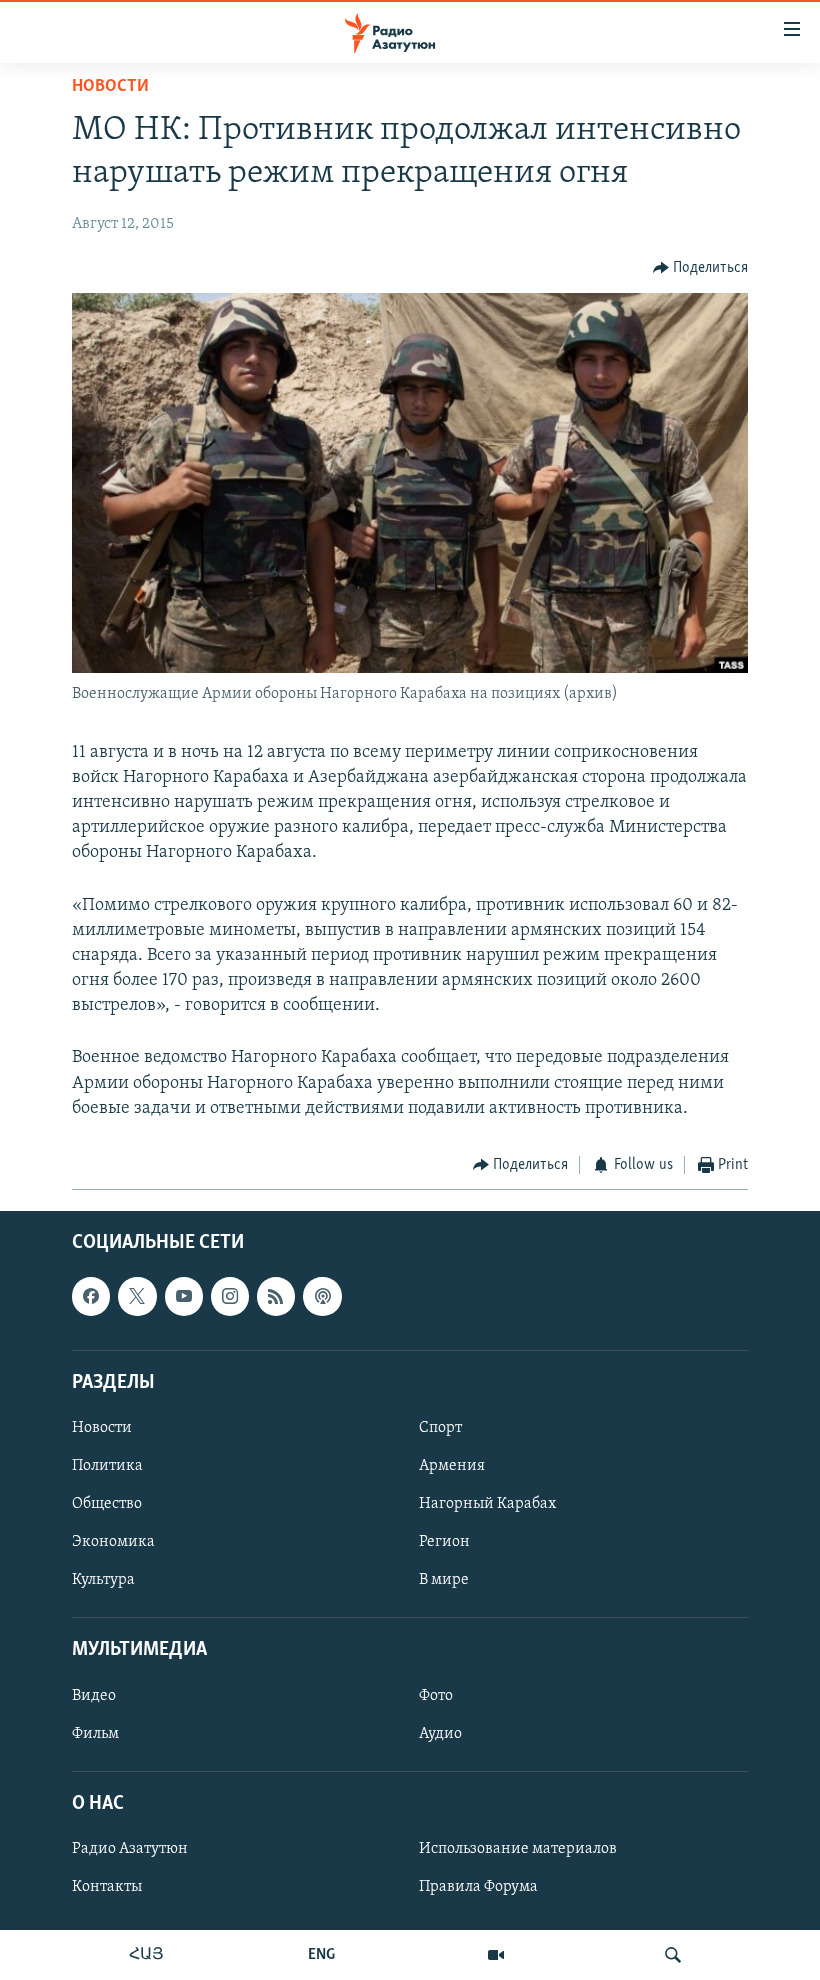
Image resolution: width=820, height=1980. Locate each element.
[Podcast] (322, 1296)
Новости (110, 87)
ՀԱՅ (146, 1955)
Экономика (113, 1542)
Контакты (107, 1887)
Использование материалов (518, 1849)
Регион (444, 1542)
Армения (452, 1466)
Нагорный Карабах (487, 1504)
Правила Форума (478, 1887)
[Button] (701, 268)
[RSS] (276, 1296)
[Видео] (496, 1955)
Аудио (440, 1733)
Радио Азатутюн (130, 1849)
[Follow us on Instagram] (230, 1296)
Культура (103, 1580)
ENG (321, 1955)
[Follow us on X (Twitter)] (137, 1296)
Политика (107, 1466)
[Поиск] (673, 1955)
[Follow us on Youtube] (184, 1296)
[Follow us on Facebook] (91, 1296)
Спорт (440, 1427)
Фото (436, 1695)
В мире (444, 1580)
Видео (94, 1695)
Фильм (95, 1733)
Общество (107, 1504)
